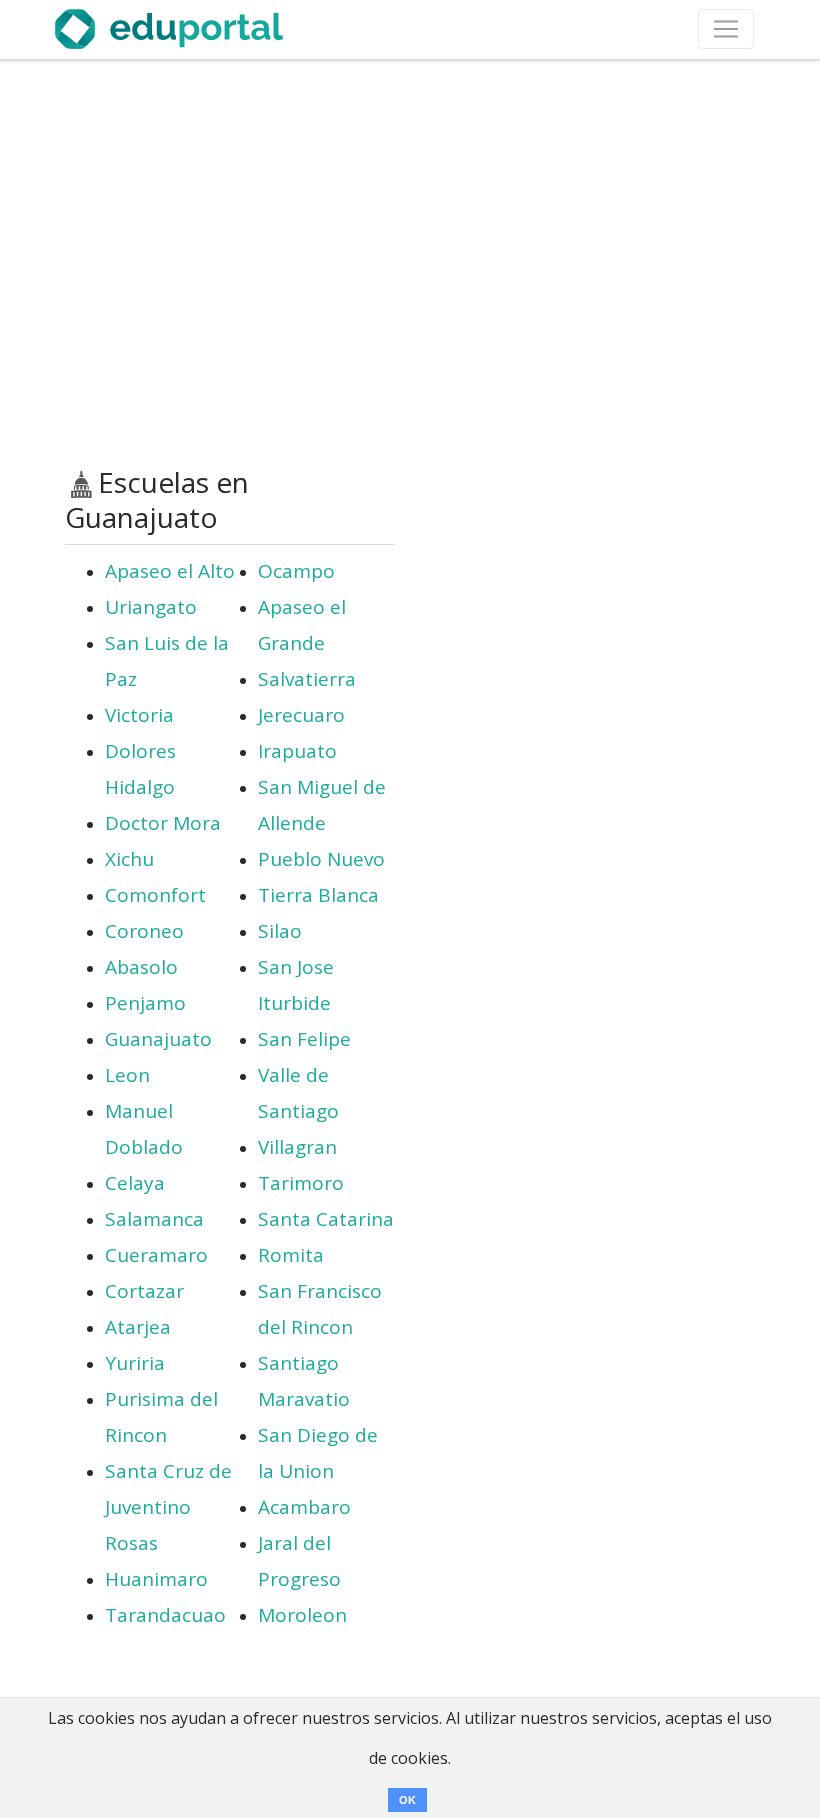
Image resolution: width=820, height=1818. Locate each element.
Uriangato (151, 607)
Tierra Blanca (318, 895)
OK (407, 1800)
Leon (127, 1075)
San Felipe (304, 1039)
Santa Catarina (326, 1219)
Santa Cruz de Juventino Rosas (168, 1507)
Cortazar (144, 1291)
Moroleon (302, 1615)
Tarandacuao (165, 1615)
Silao (280, 931)
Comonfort (155, 895)
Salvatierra (307, 679)
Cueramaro (156, 1255)
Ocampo (296, 571)
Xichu (129, 859)
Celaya (135, 1183)
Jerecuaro (301, 715)
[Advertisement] (410, 263)
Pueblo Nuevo (321, 859)
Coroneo (144, 931)
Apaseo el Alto (170, 571)
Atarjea (138, 1327)
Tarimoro (301, 1183)
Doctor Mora (163, 823)
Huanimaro (156, 1579)
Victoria (139, 715)
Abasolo (141, 967)
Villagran (297, 1147)
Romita (291, 1255)
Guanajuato (158, 1039)
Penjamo (145, 1003)
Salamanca (154, 1219)
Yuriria (135, 1363)
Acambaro (304, 1507)
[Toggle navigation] (726, 29)
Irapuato (297, 751)
